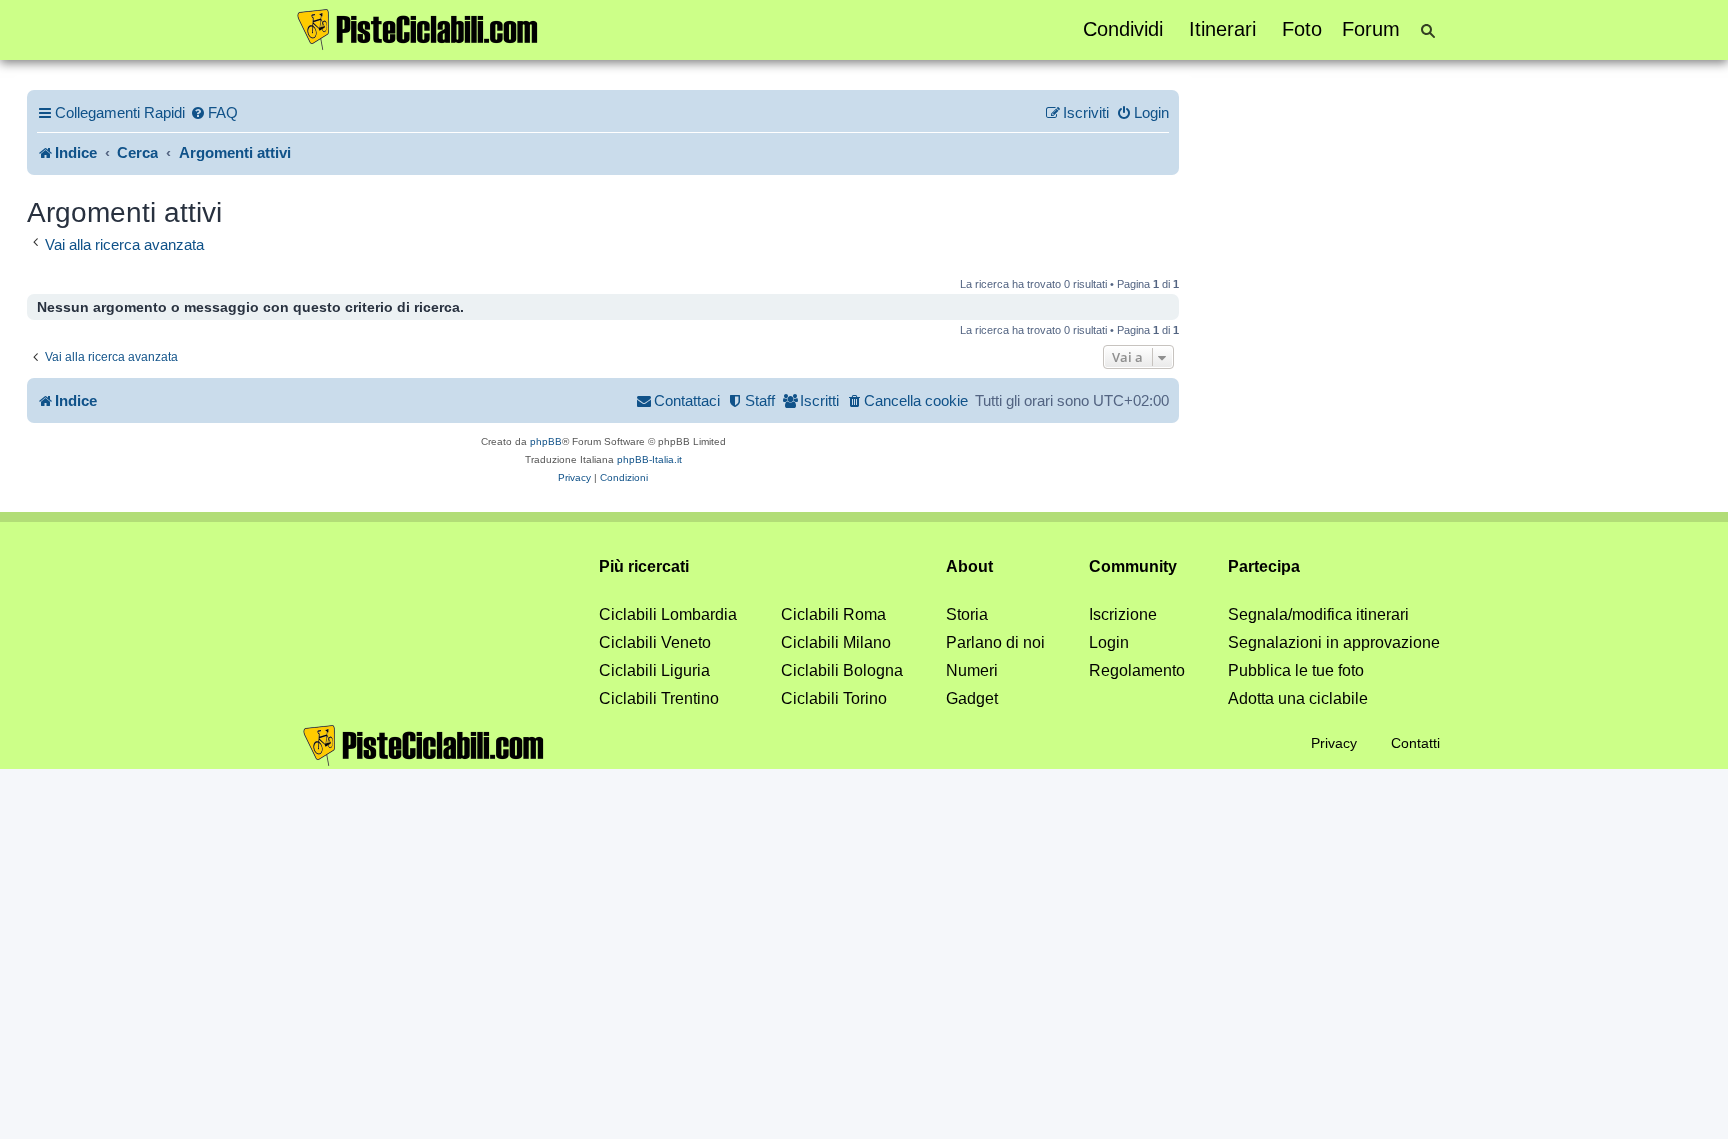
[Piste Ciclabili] (418, 28)
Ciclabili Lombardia (668, 614)
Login (1109, 642)
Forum (1371, 29)
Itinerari (1222, 29)
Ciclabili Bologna (842, 670)
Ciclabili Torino (834, 698)
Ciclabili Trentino (659, 698)
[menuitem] (214, 113)
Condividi (1123, 29)
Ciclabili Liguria (654, 670)
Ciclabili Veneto (655, 642)
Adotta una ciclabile (1298, 698)
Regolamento (1137, 670)
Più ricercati (644, 566)
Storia (967, 614)
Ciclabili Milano (836, 642)
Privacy (1334, 743)
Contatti (1415, 743)
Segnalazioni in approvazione (1334, 642)
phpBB (546, 441)
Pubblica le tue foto (1296, 670)
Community (1133, 566)
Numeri (972, 670)
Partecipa (1264, 566)
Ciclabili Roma (833, 614)
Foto (1302, 29)
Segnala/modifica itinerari (1318, 614)
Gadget (972, 698)
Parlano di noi (995, 642)
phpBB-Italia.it (649, 459)
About (969, 566)
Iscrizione (1123, 614)
